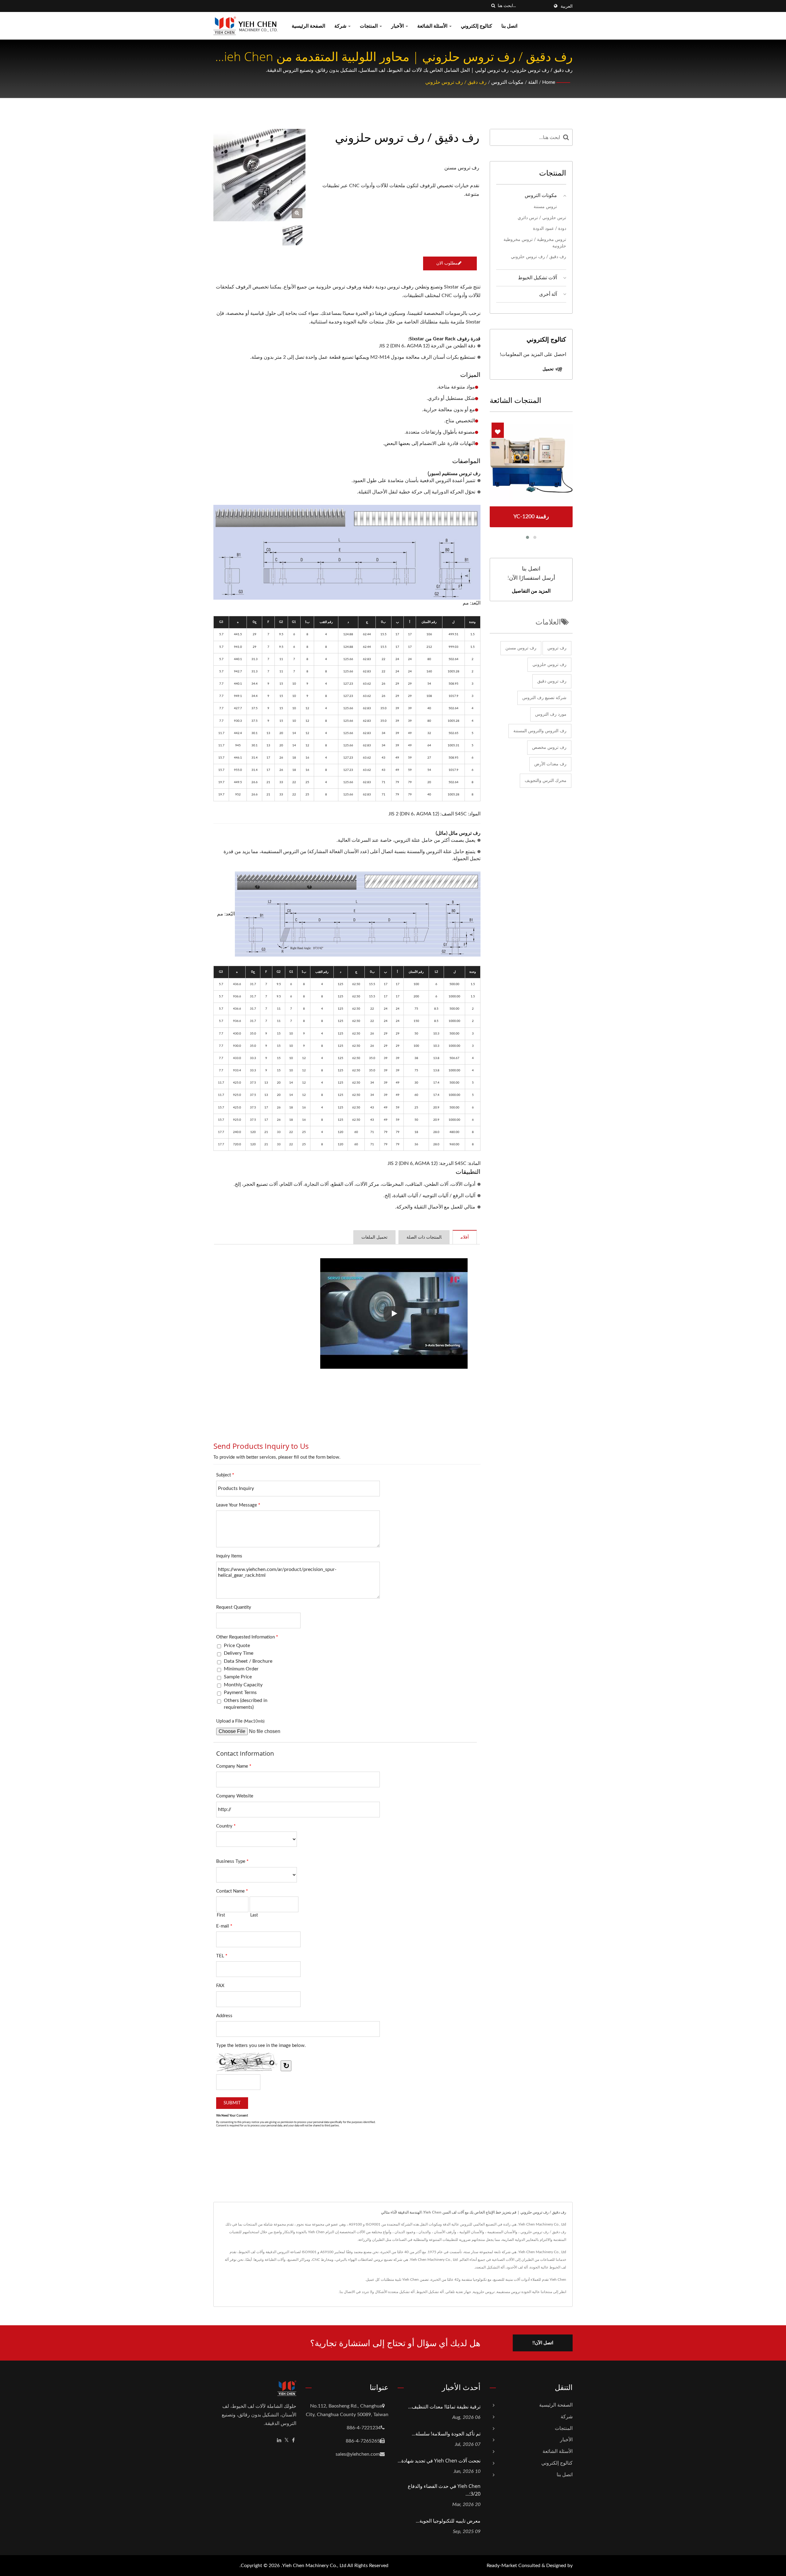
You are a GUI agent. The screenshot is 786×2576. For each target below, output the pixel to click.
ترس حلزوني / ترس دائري (542, 218)
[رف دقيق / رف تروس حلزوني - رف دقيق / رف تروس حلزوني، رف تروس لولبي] (297, 213)
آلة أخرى (548, 294)
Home (549, 82)
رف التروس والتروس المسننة (540, 731)
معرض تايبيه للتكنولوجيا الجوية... (448, 2521)
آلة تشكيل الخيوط (430, 2292)
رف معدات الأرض (550, 764)
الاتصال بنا (347, 2292)
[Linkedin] (279, 2441)
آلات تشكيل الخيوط (537, 278)
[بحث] (493, 6)
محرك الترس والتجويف (546, 781)
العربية (567, 6)
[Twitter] (287, 2441)
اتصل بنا (509, 26)
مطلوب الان (447, 263)
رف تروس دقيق (552, 681)
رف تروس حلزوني (549, 665)
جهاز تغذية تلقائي (458, 2292)
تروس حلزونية (484, 2292)
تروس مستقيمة (508, 2292)
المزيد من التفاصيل (531, 591)
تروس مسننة (545, 207)
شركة (341, 26)
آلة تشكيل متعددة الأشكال (395, 2292)
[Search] (566, 137)
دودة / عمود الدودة (550, 228)
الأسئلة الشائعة (433, 26)
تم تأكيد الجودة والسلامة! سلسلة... (446, 2434)
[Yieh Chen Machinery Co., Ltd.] (358, 914)
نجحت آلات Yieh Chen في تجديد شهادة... (439, 2461)
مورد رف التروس (551, 714)
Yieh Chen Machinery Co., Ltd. (314, 2566)
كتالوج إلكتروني (477, 26)
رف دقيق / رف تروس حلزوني (456, 82)
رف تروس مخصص (549, 748)
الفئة (533, 82)
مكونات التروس (507, 82)
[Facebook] (293, 2441)
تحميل (549, 369)
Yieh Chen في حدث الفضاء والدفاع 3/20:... (444, 2490)
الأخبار (398, 26)
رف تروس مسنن (521, 648)
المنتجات (369, 26)
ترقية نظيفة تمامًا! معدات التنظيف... (444, 2407)
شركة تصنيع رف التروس (544, 698)
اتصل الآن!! (543, 2343)
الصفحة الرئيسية (308, 26)
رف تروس (557, 648)
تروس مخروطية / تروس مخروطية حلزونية (535, 243)
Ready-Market (502, 2566)
